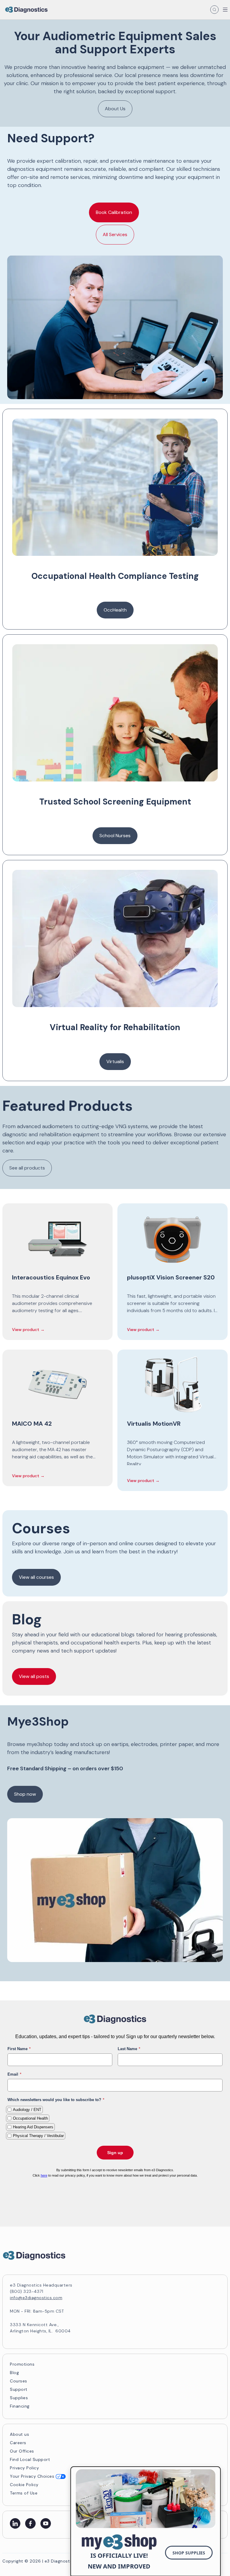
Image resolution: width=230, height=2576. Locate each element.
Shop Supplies (189, 2553)
